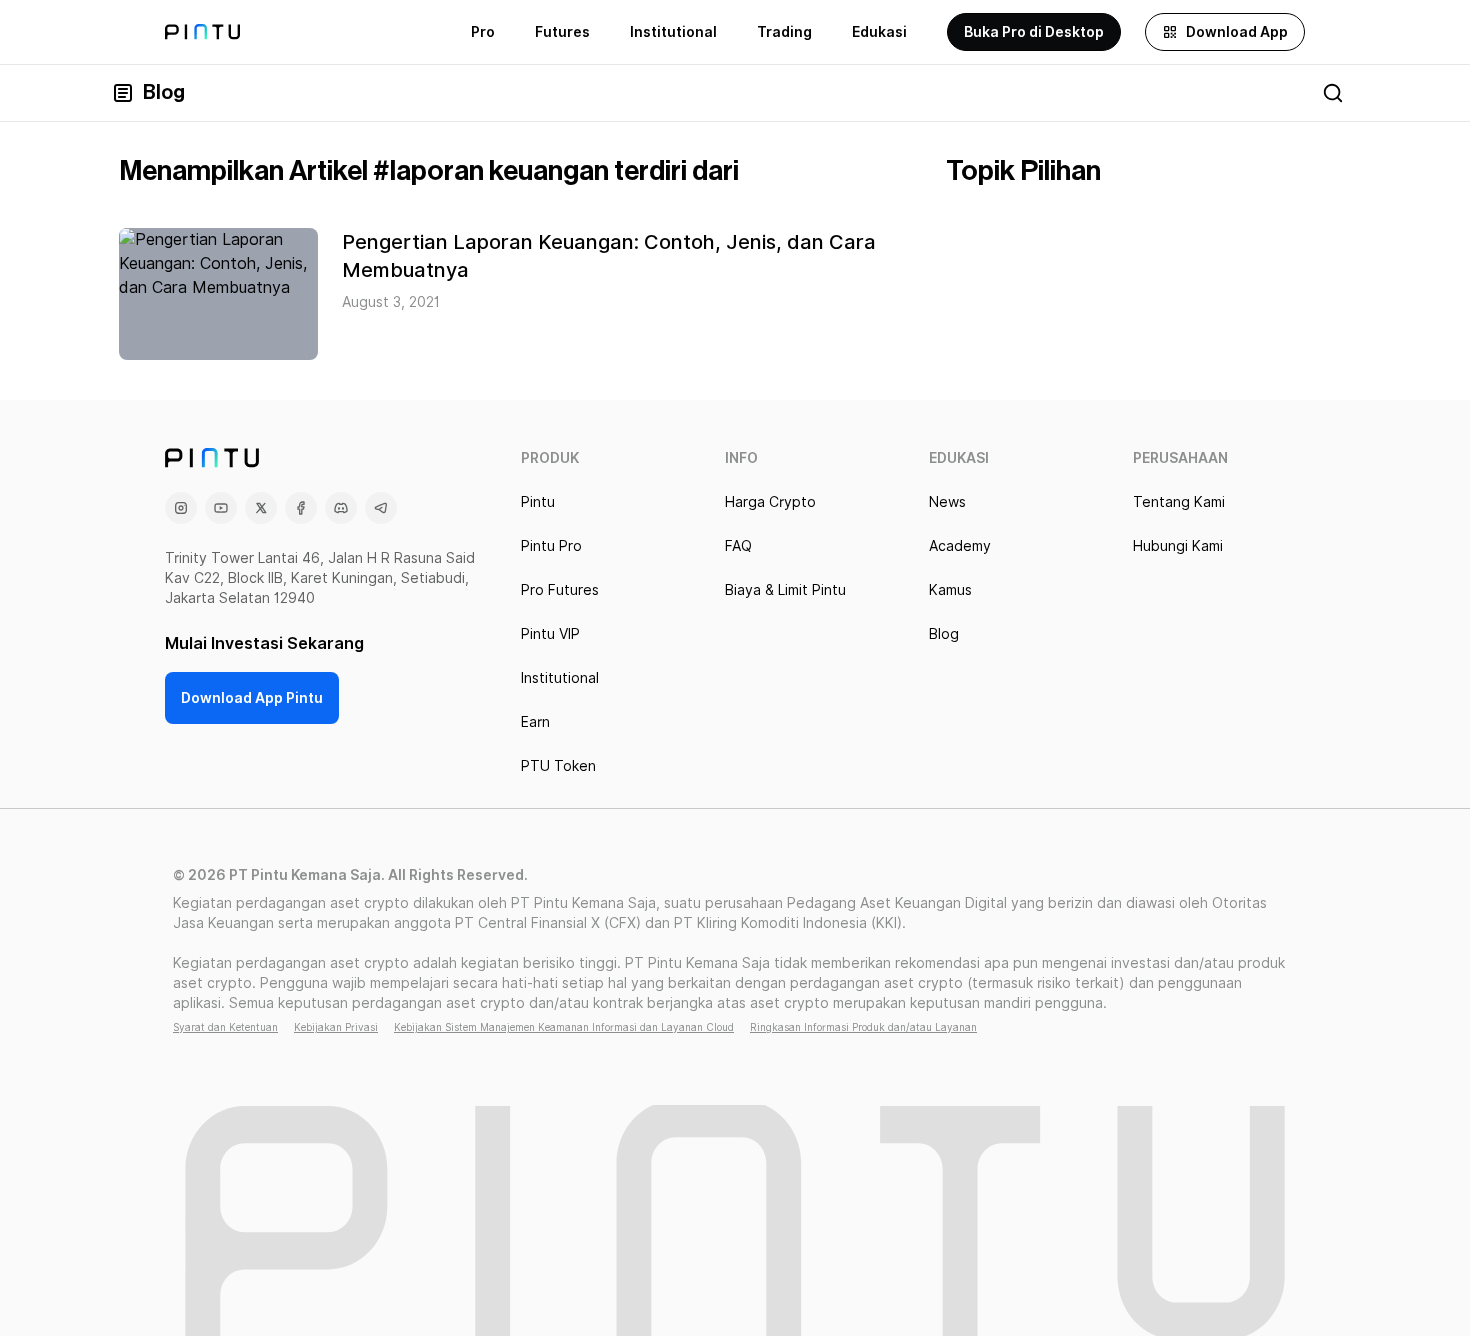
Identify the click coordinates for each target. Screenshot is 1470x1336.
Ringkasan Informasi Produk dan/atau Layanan (863, 1027)
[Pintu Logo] (202, 32)
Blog (164, 93)
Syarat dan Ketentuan (225, 1027)
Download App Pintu (252, 698)
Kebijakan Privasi (336, 1027)
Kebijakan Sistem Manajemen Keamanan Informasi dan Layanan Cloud (564, 1027)
